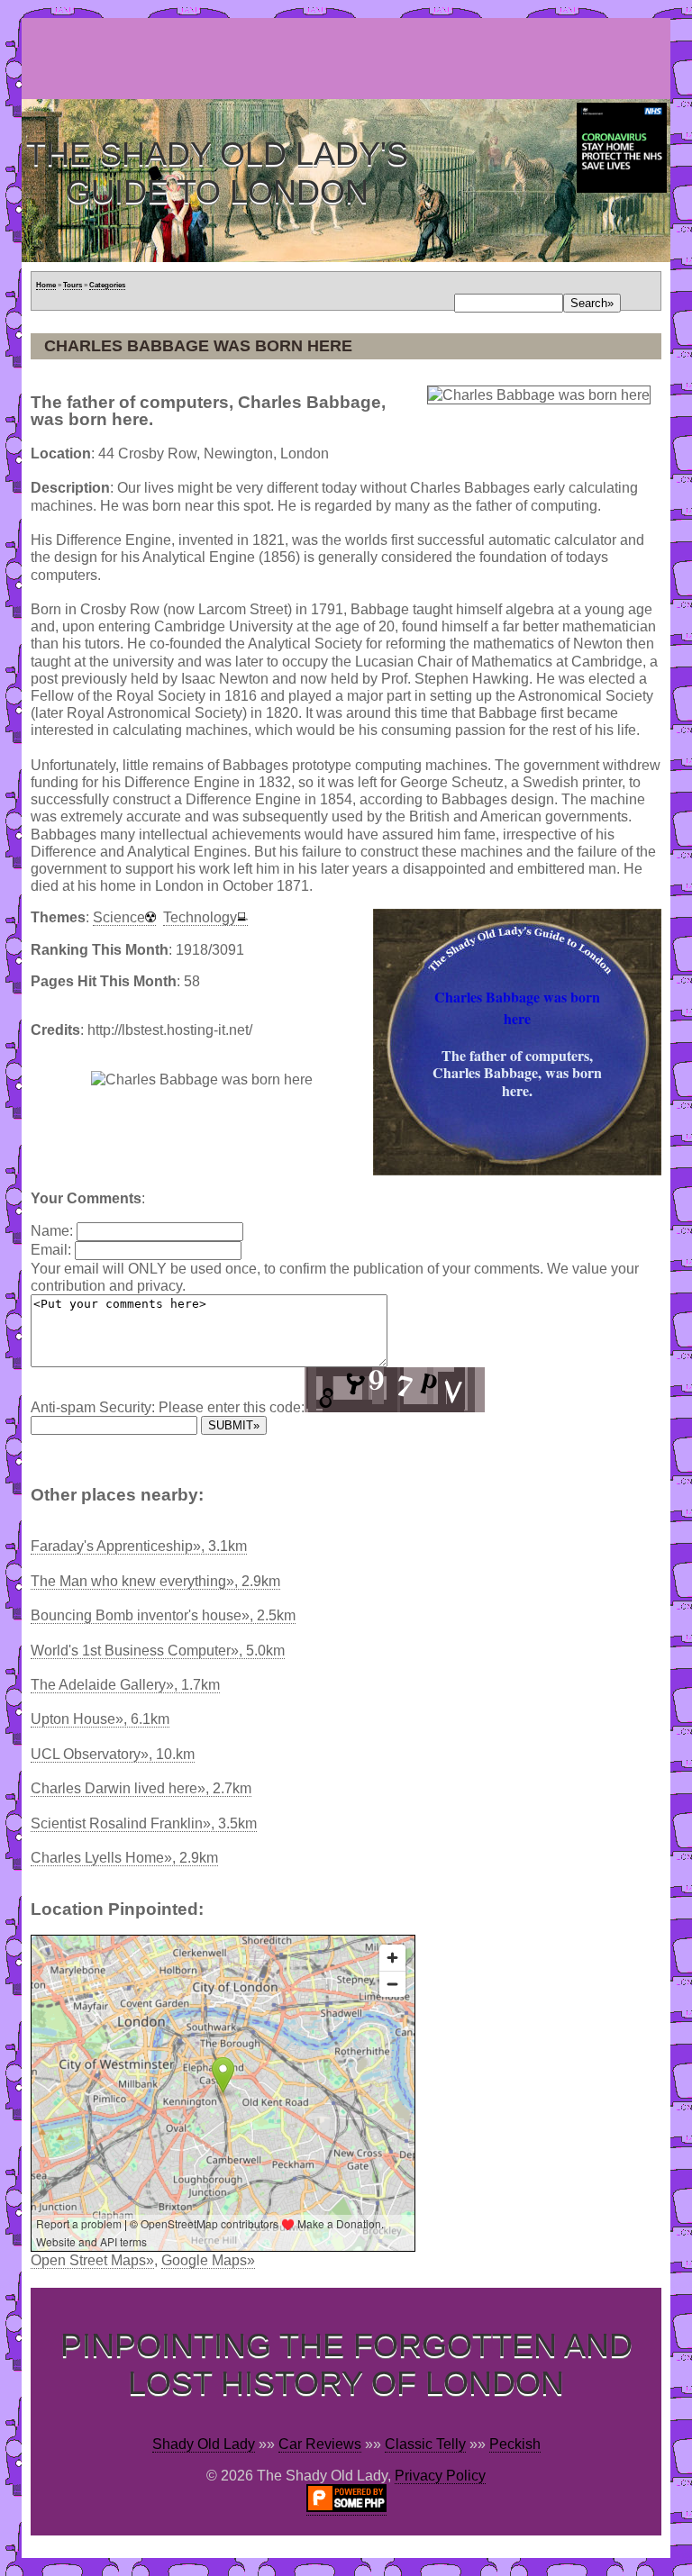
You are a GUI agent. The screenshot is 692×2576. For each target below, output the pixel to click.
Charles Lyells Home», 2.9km (124, 1858)
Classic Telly (425, 2444)
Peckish (515, 2444)
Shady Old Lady (204, 2444)
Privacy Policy (440, 2476)
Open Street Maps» (92, 2260)
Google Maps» (208, 2260)
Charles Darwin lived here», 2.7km (141, 1788)
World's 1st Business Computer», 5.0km (158, 1651)
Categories (107, 285)
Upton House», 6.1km (100, 1719)
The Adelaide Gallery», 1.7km (125, 1685)
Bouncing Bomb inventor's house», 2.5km (163, 1615)
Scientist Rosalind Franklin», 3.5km (144, 1823)
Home (46, 285)
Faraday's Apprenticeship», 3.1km (139, 1546)
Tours (73, 285)
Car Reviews (320, 2444)
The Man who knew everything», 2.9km (155, 1581)
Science (119, 917)
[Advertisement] (350, 59)
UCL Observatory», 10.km (113, 1754)
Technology (200, 917)
